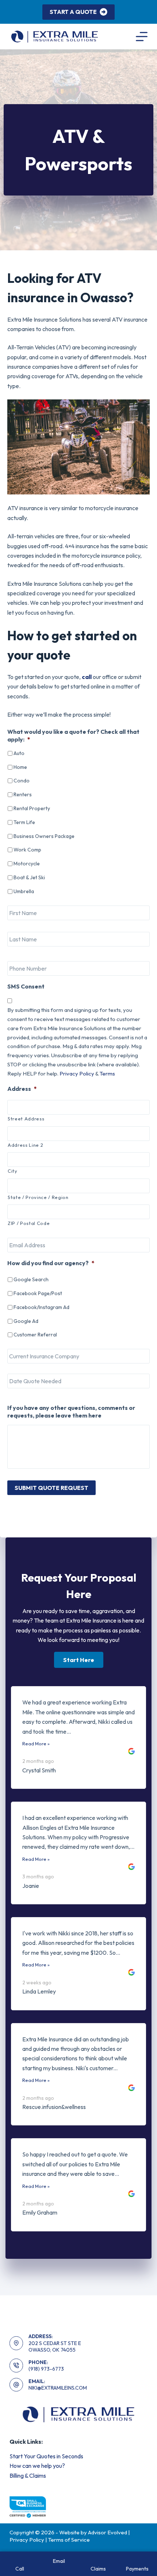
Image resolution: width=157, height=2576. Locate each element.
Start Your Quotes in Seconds (46, 2456)
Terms (107, 1073)
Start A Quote (73, 12)
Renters (23, 794)
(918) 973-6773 (46, 2369)
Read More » (36, 1744)
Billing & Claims (28, 2476)
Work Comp (27, 850)
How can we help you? (37, 2466)
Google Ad (26, 1321)
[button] (79, 1660)
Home (20, 767)
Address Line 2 (25, 1145)
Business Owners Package (44, 836)
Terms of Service (69, 2540)
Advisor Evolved (108, 2532)
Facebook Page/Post (38, 1293)
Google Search (31, 1279)
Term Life (24, 822)
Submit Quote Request (51, 1488)
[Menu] (142, 37)
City (13, 1171)
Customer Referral (35, 1335)
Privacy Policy (77, 1073)
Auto (19, 753)
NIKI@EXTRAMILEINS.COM (58, 2388)
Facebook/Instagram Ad (41, 1307)
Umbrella (24, 891)
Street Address (26, 1119)
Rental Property (32, 808)
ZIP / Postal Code (29, 1223)
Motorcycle (27, 864)
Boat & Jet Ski (29, 877)
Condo (22, 781)
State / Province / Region (38, 1197)
